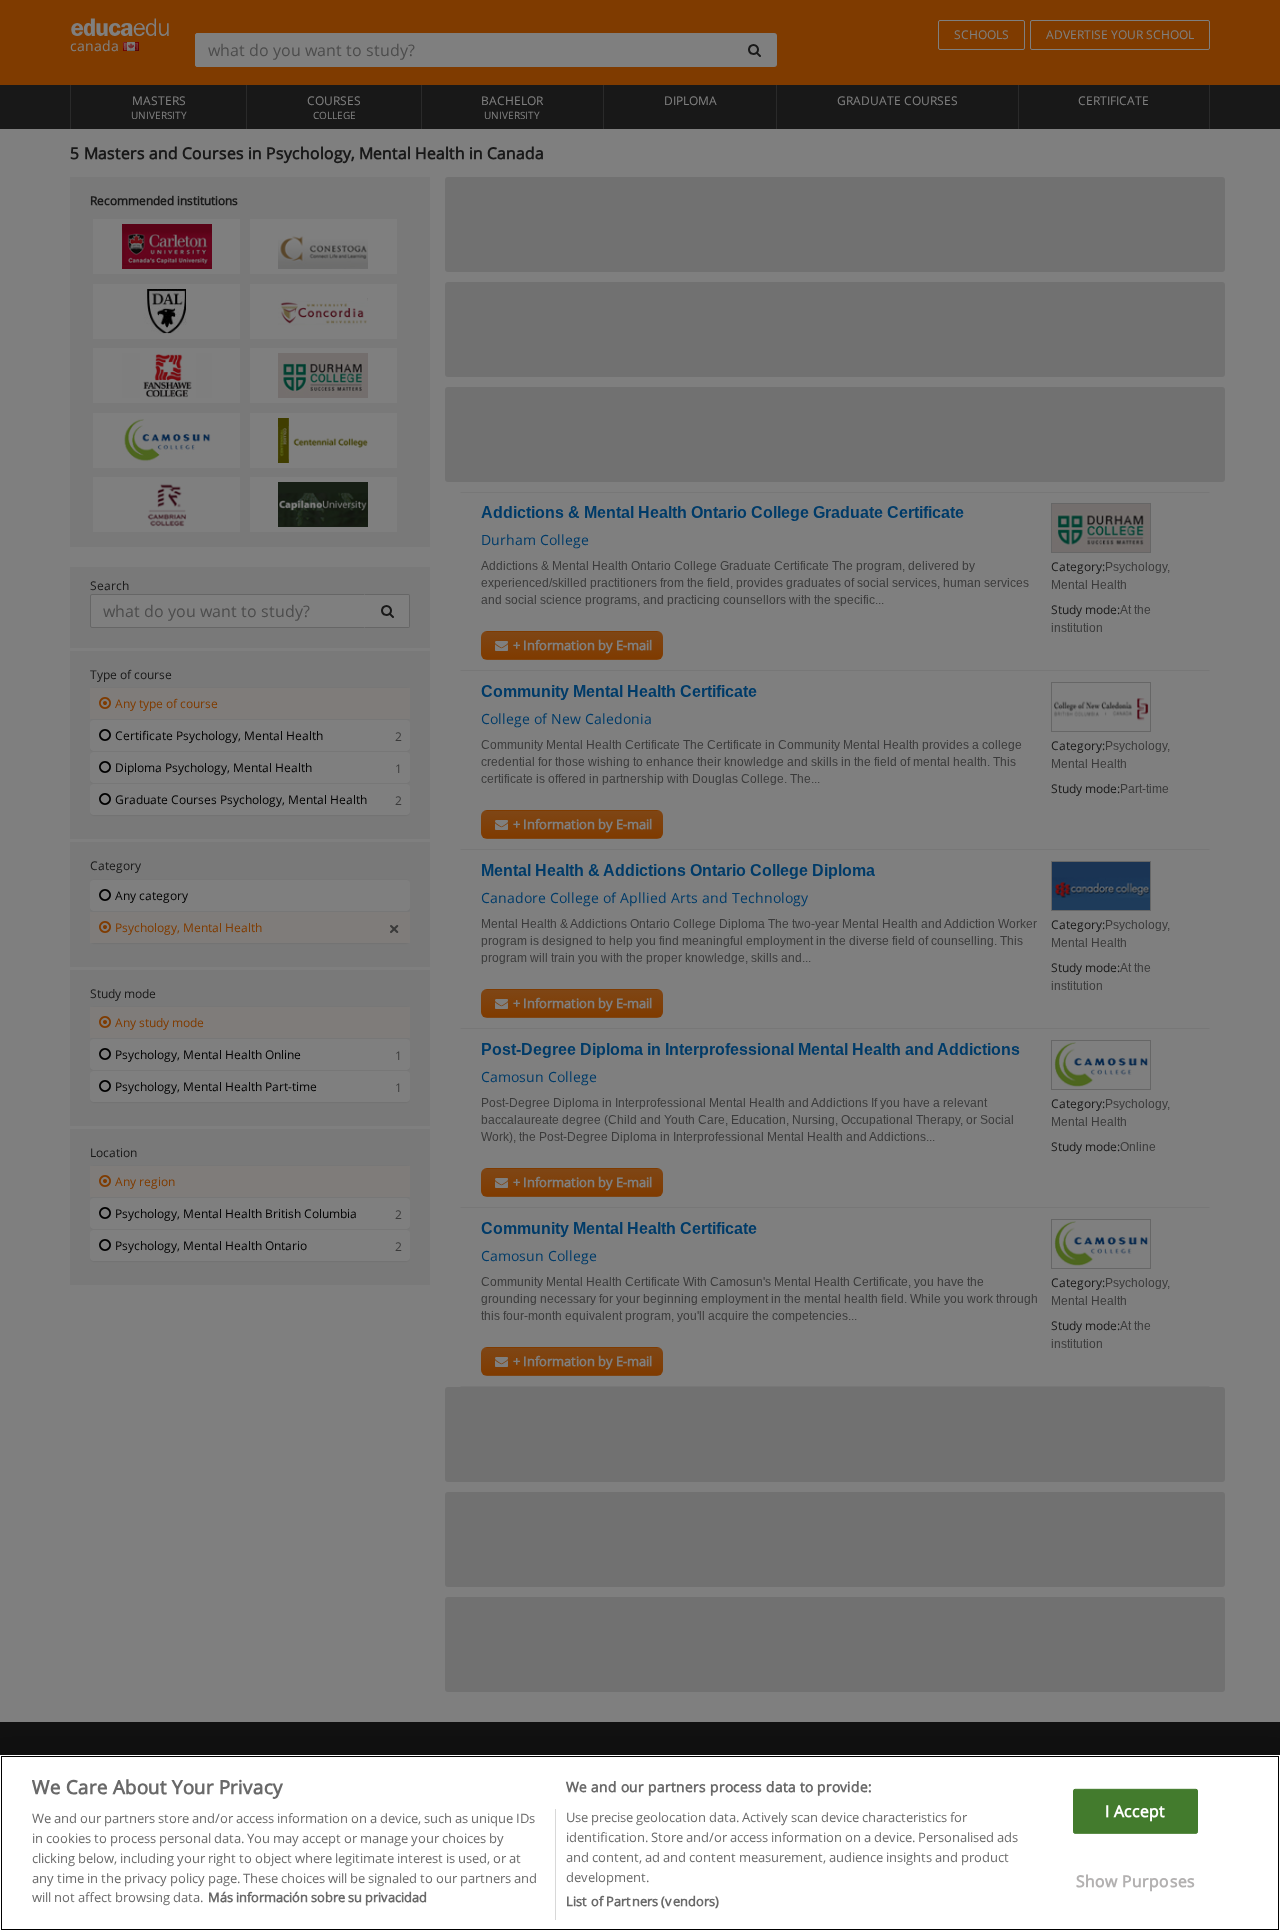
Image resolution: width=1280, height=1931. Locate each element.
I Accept (1135, 1811)
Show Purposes (1135, 1881)
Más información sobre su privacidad (317, 1897)
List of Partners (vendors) (642, 1900)
